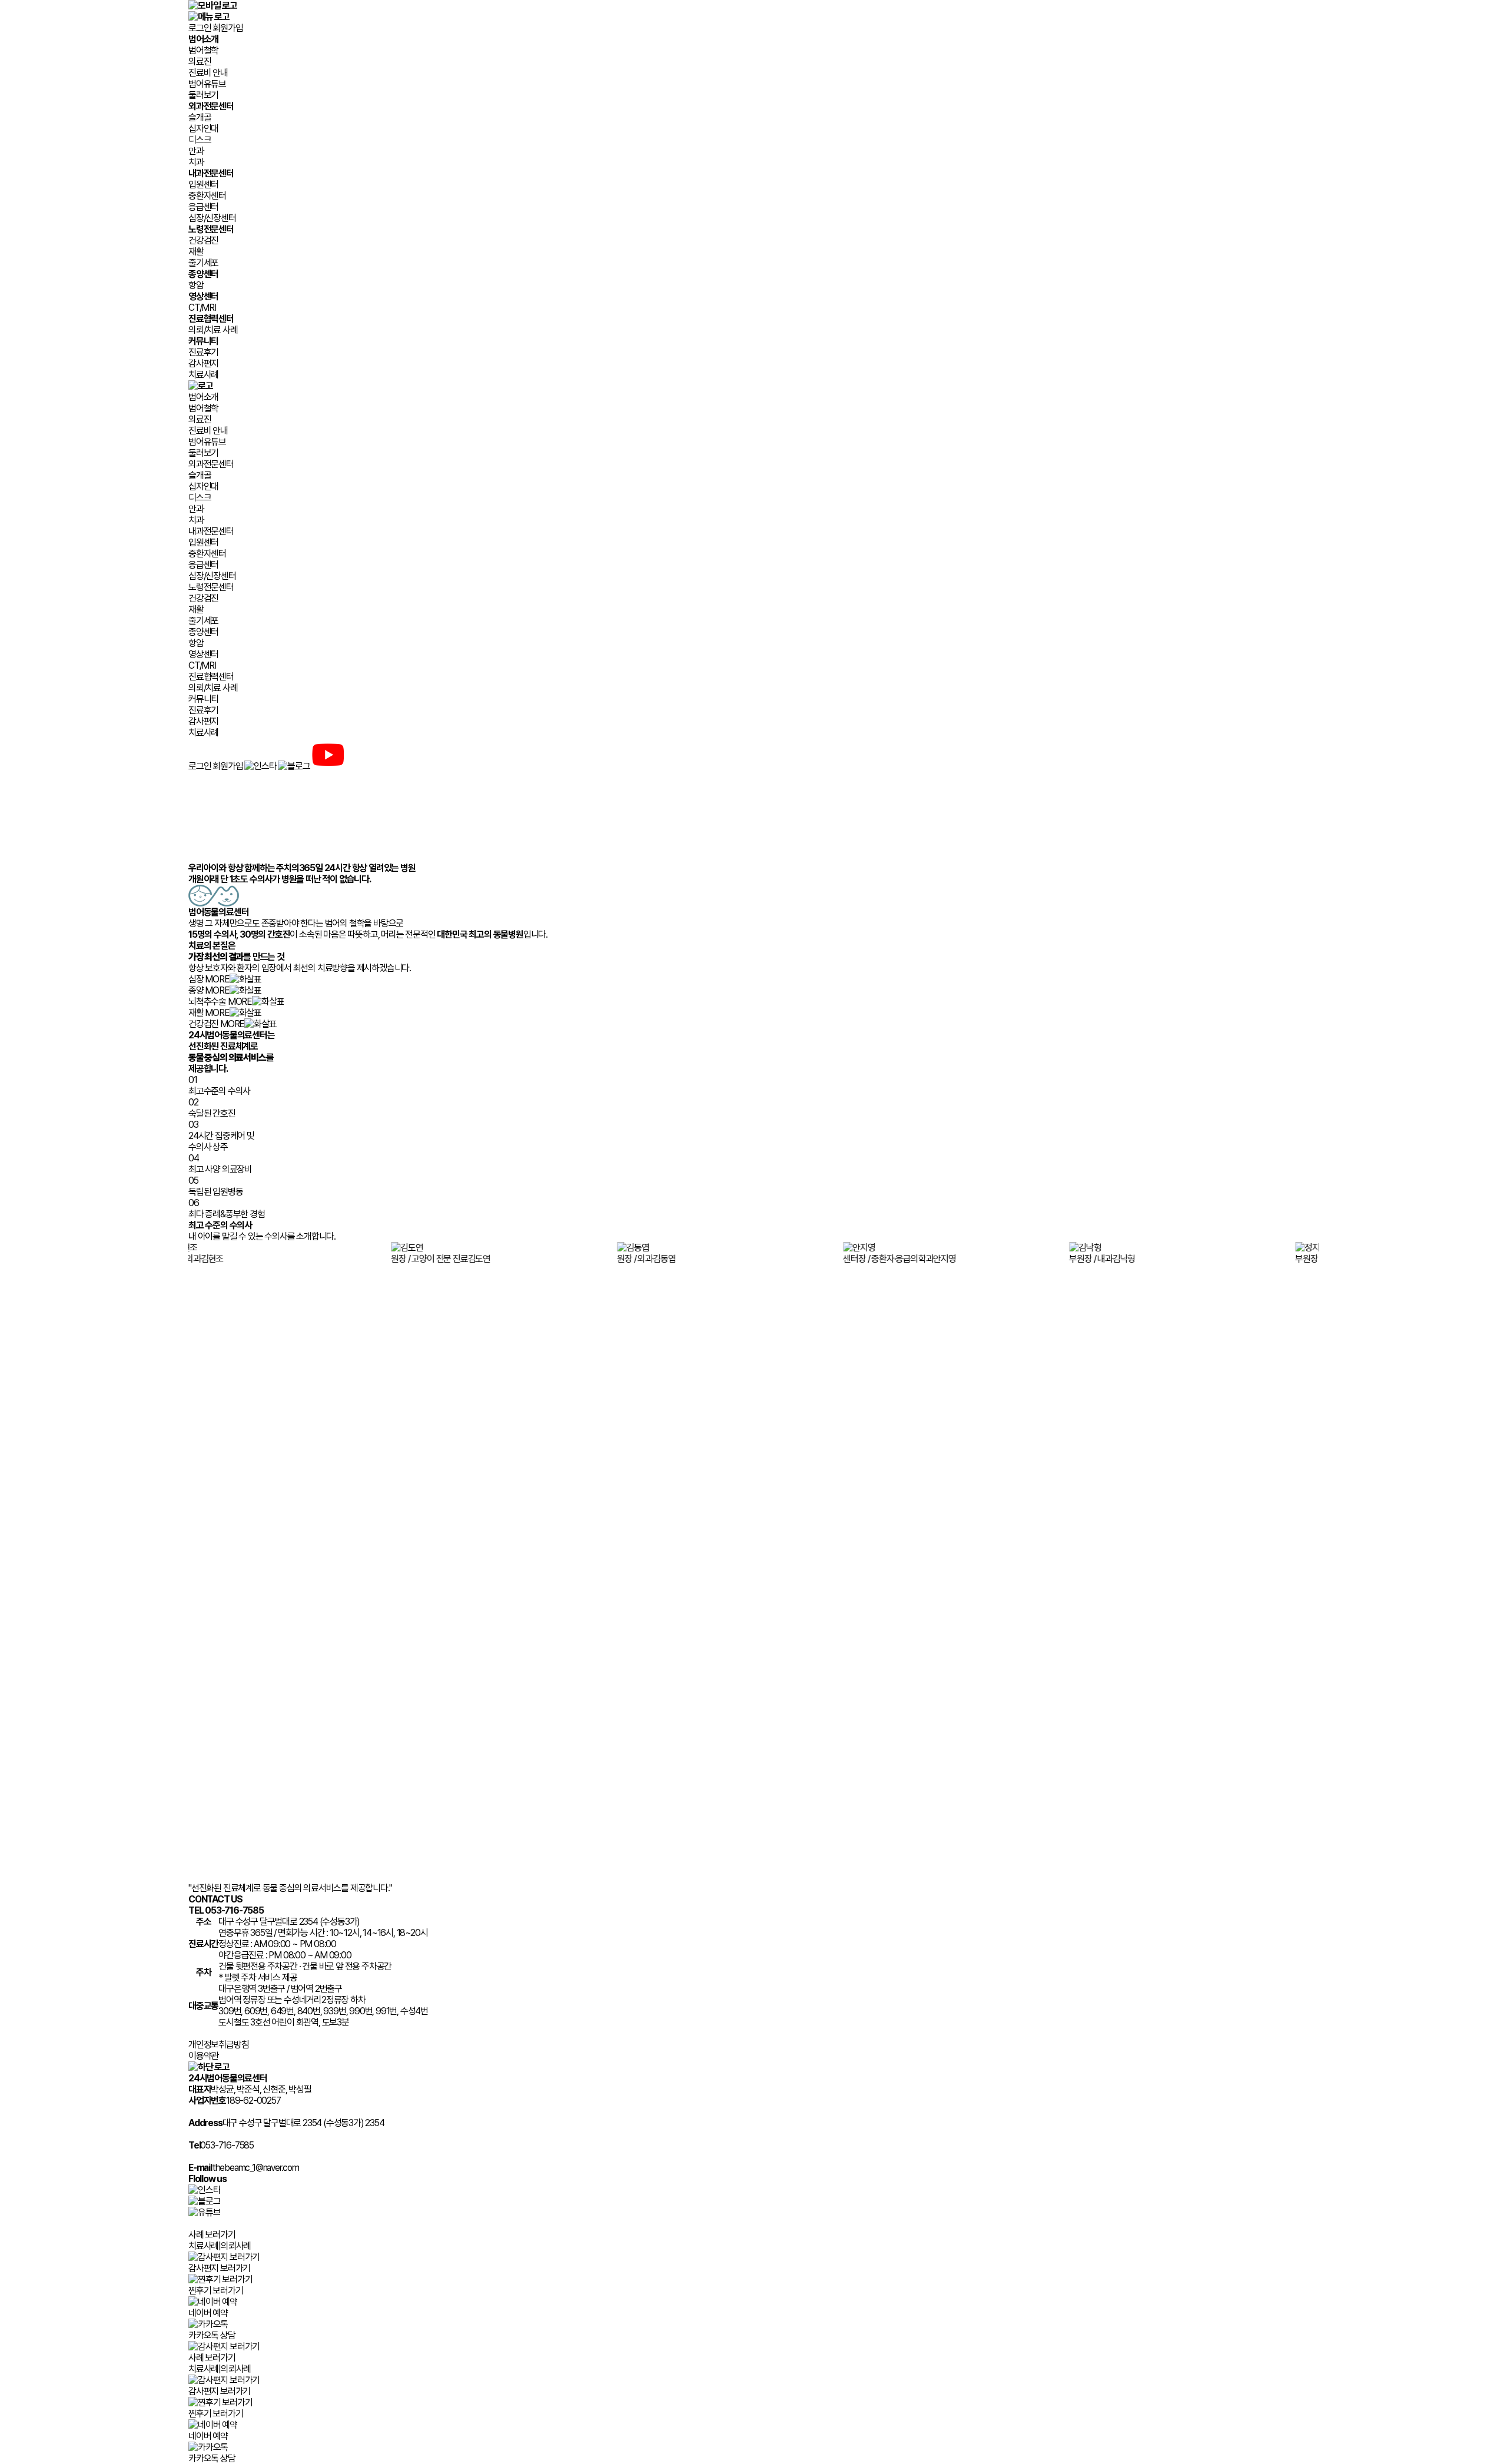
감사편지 (203, 363)
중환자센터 (207, 196)
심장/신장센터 (212, 218)
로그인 (200, 28)
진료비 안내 (208, 73)
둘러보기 (203, 95)
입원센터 (203, 185)
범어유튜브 (207, 84)
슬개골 (200, 117)
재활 (196, 252)
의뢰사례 (236, 2246)
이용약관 (203, 2056)
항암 (196, 285)
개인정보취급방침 (218, 2045)
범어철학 (203, 50)
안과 (196, 151)
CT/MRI (202, 308)
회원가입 (228, 28)
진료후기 (203, 352)
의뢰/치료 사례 (213, 330)
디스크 (200, 140)
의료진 (200, 62)
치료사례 (203, 375)
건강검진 (203, 240)
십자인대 (203, 129)
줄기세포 (203, 263)
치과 (196, 162)
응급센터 (203, 207)
